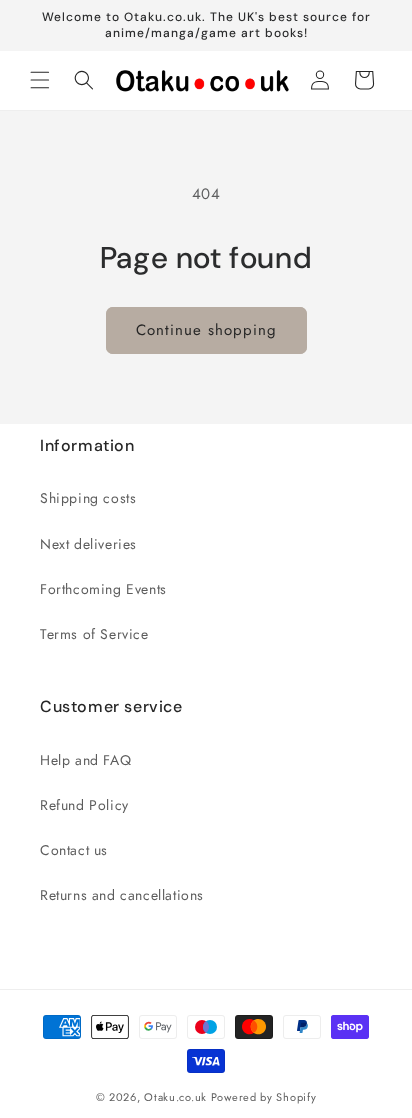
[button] (40, 80)
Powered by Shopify (264, 1097)
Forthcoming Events (103, 589)
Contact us (74, 850)
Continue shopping (206, 330)
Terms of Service (94, 634)
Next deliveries (88, 544)
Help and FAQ (85, 760)
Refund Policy (84, 805)
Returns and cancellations (122, 895)
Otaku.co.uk (175, 1097)
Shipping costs (88, 498)
